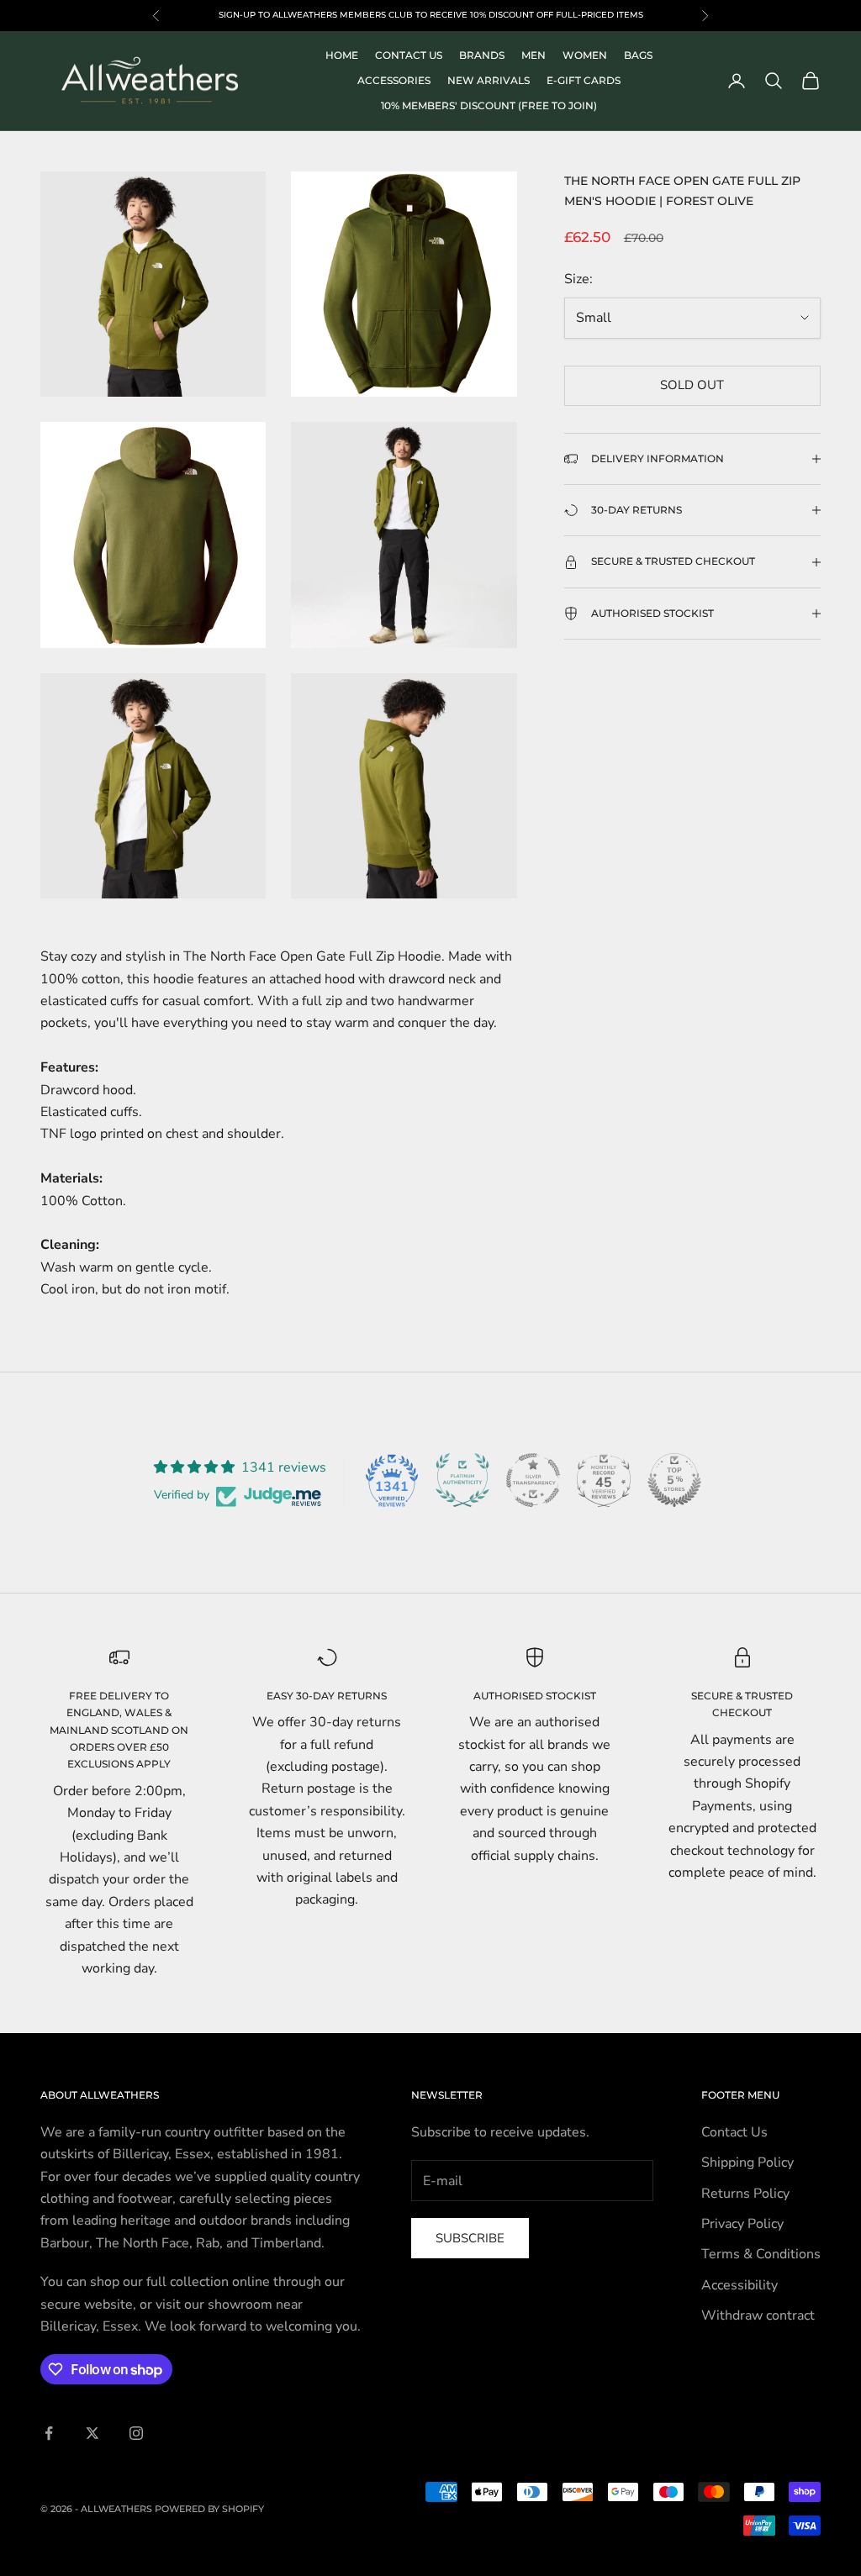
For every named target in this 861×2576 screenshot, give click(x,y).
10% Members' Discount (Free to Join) (489, 105)
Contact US (409, 55)
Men (534, 55)
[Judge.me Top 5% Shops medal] (674, 1480)
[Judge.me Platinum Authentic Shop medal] (462, 1480)
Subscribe (470, 2238)
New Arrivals (489, 80)
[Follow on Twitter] (92, 2433)
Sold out (692, 385)
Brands (482, 55)
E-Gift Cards (584, 80)
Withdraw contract (758, 2315)
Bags (638, 55)
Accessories (394, 80)
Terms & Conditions (761, 2254)
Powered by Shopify (209, 2509)
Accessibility (740, 2285)
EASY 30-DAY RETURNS (327, 1696)
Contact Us (734, 2132)
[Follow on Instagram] (136, 2433)
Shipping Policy (747, 2162)
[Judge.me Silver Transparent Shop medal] (533, 1480)
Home (342, 55)
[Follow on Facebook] (49, 2433)
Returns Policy (745, 2194)
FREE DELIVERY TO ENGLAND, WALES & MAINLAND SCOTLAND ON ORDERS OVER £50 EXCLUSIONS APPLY (119, 1730)
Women (585, 55)
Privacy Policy (742, 2224)
